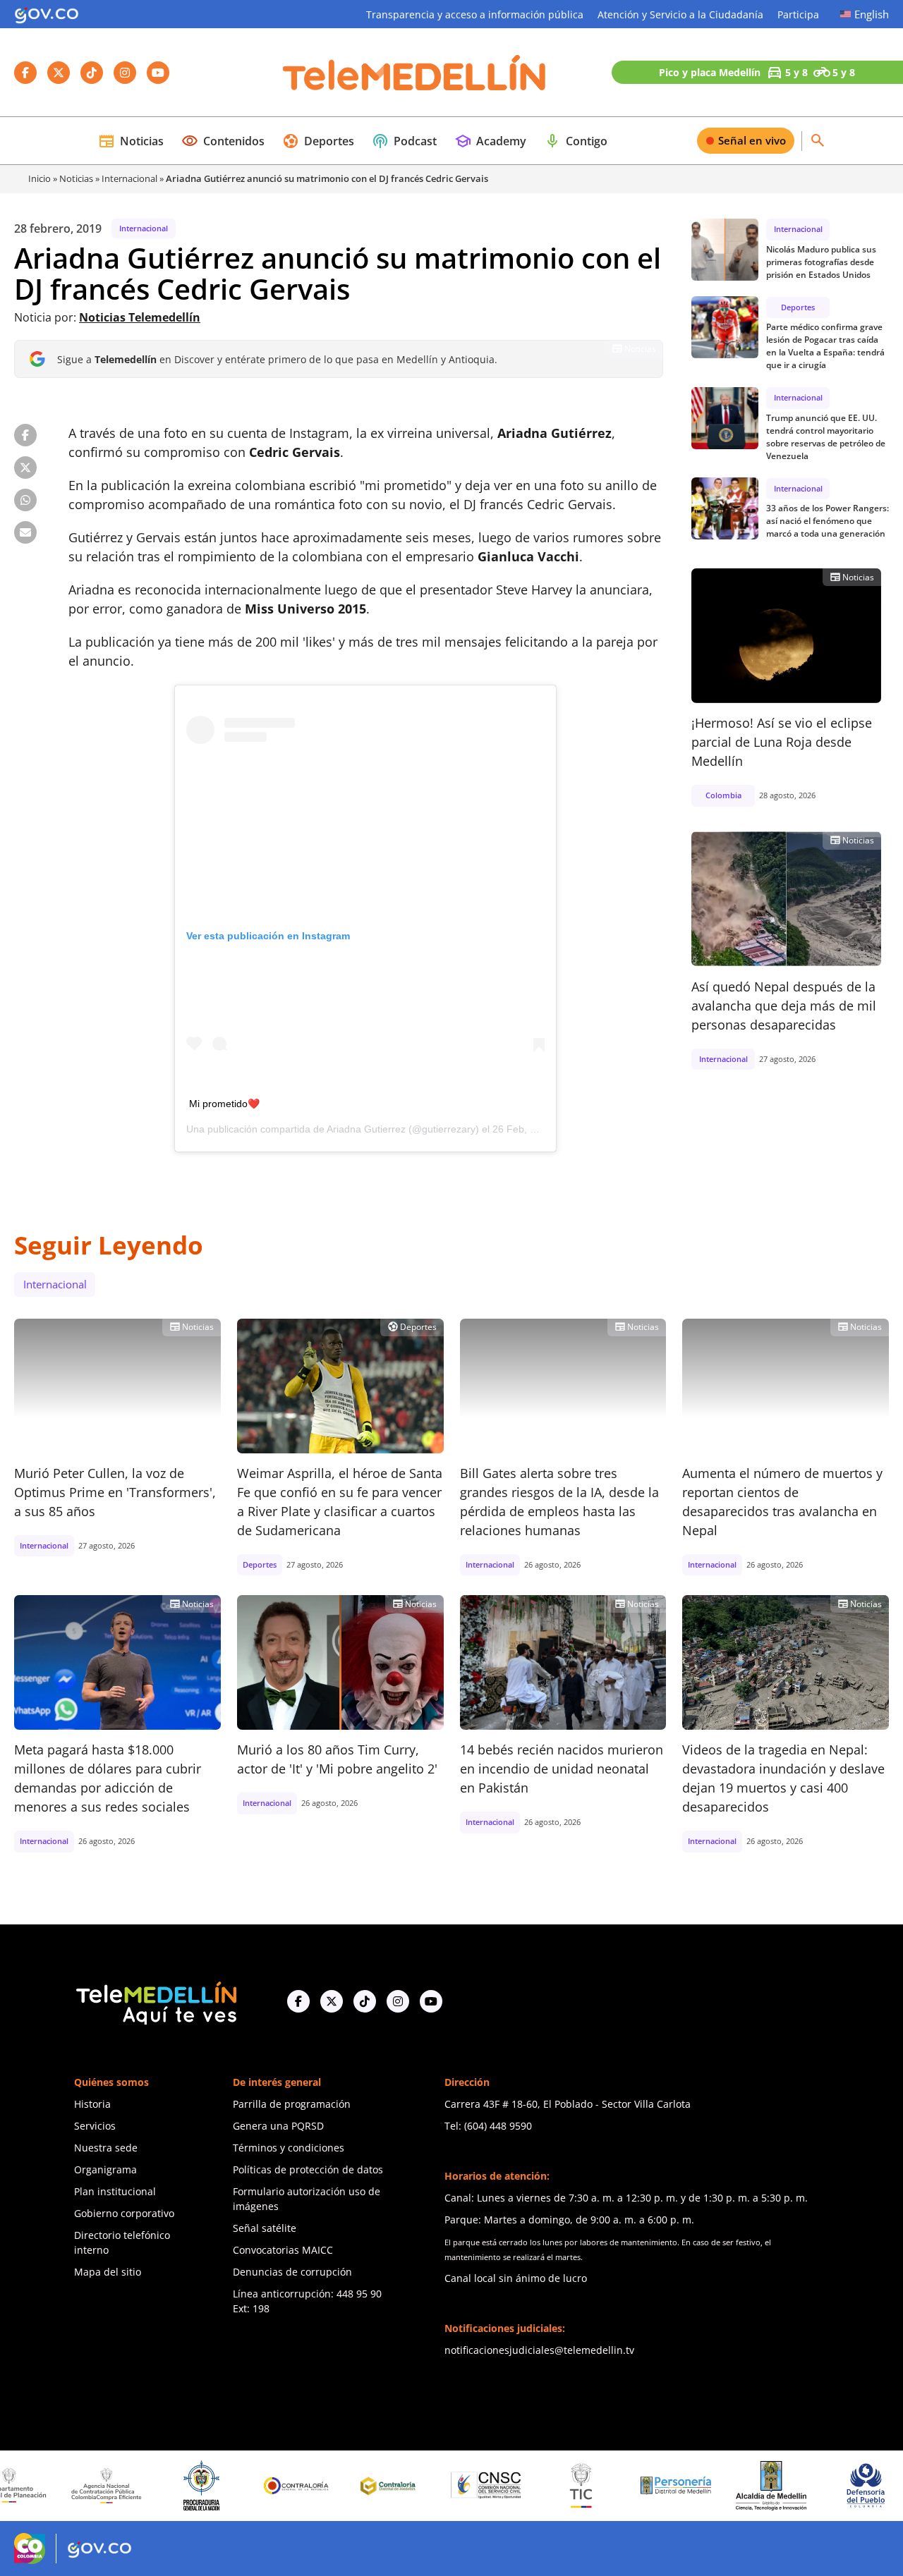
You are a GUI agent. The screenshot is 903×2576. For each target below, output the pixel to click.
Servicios (95, 2126)
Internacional (129, 178)
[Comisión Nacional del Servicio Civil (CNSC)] (426, 2485)
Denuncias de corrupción (292, 2272)
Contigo (576, 141)
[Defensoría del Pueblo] (806, 2485)
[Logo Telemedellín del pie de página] (155, 2002)
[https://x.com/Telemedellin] (332, 2001)
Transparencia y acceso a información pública (475, 14)
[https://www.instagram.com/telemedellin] (398, 2001)
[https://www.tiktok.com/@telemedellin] (365, 2001)
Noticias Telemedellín (140, 317)
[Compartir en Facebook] (25, 435)
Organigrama (105, 2169)
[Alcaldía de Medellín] (711, 2486)
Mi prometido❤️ (224, 1104)
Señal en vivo (752, 140)
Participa (798, 14)
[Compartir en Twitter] (25, 468)
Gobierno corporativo (124, 2213)
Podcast (404, 141)
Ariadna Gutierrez (366, 1129)
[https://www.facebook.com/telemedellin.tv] (298, 2001)
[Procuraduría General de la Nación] (141, 2485)
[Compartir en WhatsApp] (25, 500)
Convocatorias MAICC (283, 2250)
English (872, 14)
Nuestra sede (106, 2148)
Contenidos (223, 141)
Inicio (40, 178)
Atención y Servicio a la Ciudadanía (680, 14)
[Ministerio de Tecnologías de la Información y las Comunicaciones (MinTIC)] (521, 2486)
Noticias (131, 141)
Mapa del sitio (108, 2272)
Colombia (723, 795)
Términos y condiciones (289, 2148)
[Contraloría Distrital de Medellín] (332, 2486)
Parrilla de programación (292, 2104)
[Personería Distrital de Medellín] (616, 2486)
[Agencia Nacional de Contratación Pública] (47, 2486)
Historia (92, 2104)
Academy (490, 141)
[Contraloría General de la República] (236, 2486)
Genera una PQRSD (278, 2126)
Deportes (318, 141)
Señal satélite (265, 2228)
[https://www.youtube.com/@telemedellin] (431, 2001)
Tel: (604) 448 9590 (488, 2126)
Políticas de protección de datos (308, 2169)
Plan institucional (115, 2191)
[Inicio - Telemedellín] (414, 73)
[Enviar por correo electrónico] (25, 532)
